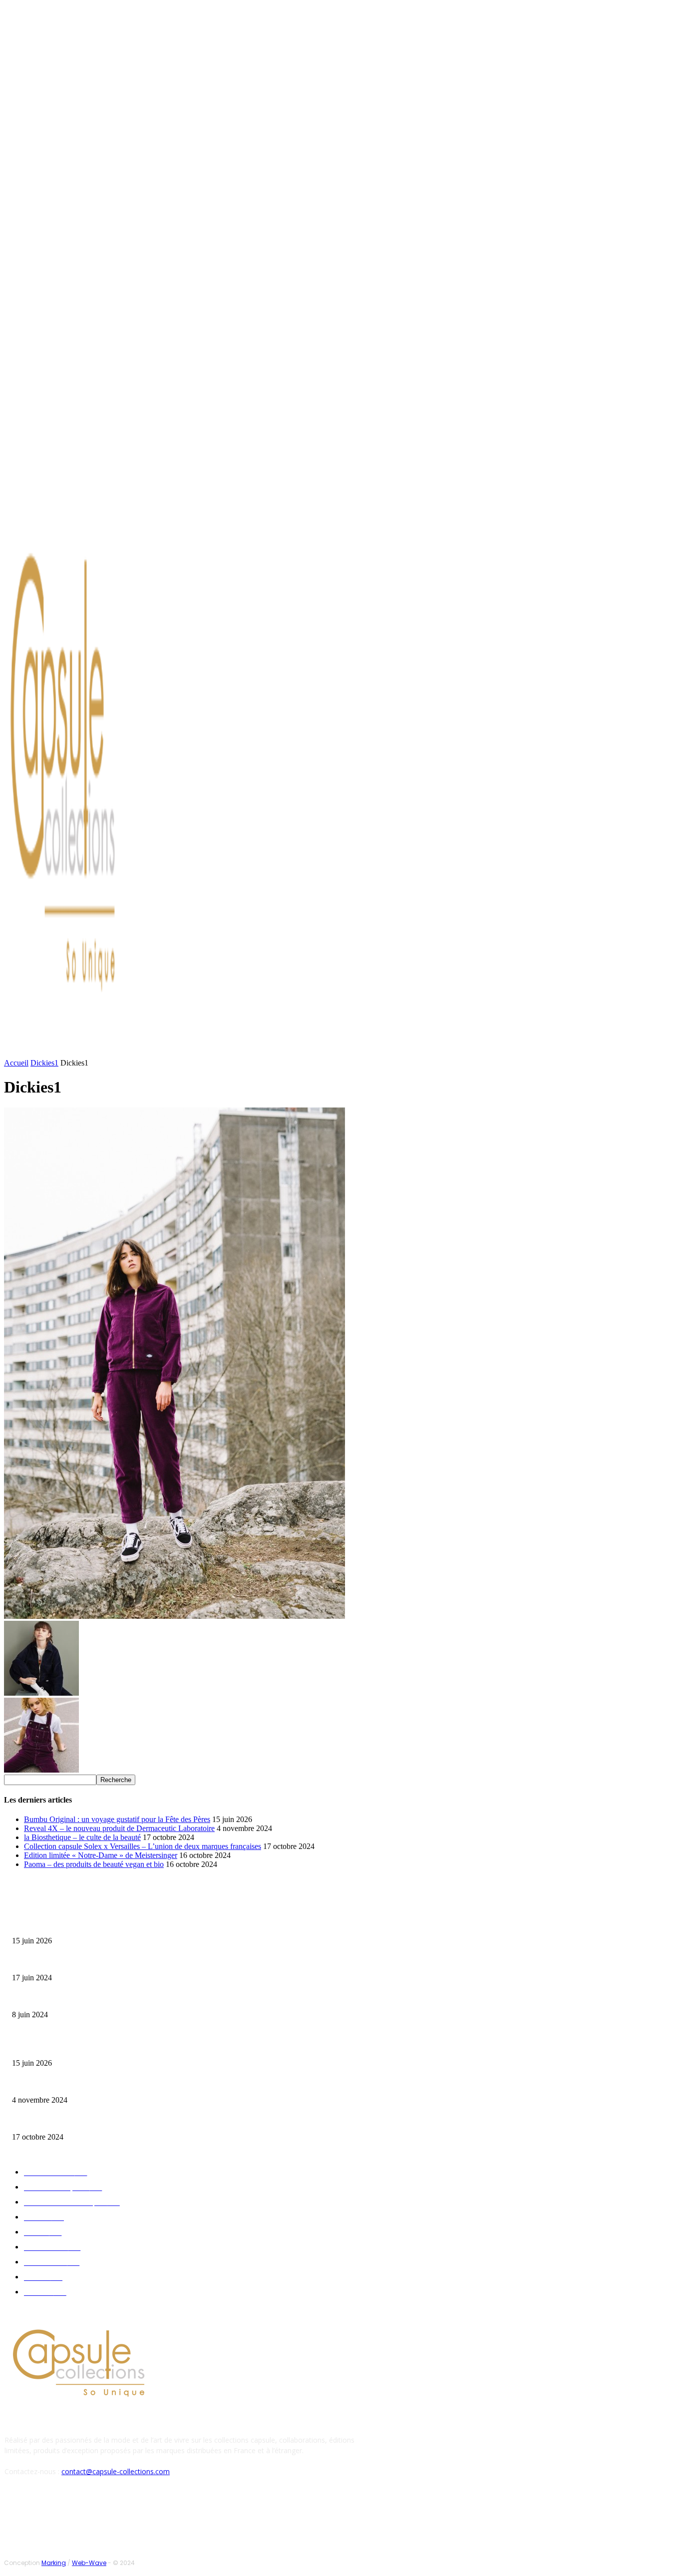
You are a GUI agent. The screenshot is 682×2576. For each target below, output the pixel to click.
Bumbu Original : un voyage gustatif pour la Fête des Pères (117, 1819)
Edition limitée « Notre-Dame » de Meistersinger (101, 1855)
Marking (54, 2563)
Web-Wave (89, 2563)
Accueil (16, 1063)
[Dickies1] (174, 1616)
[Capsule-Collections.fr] (88, 780)
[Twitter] (99, 511)
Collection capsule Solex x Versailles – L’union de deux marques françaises (143, 1846)
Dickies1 (44, 1063)
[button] (478, 1049)
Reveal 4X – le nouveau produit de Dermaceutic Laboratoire (119, 1828)
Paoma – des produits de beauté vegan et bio (94, 1864)
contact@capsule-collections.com (116, 2471)
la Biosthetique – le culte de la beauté (82, 1837)
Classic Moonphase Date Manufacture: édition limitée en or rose (99, 1999)
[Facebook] (75, 511)
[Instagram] (87, 511)
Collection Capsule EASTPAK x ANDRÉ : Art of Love (83, 1962)
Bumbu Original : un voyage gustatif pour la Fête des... (85, 1925)
